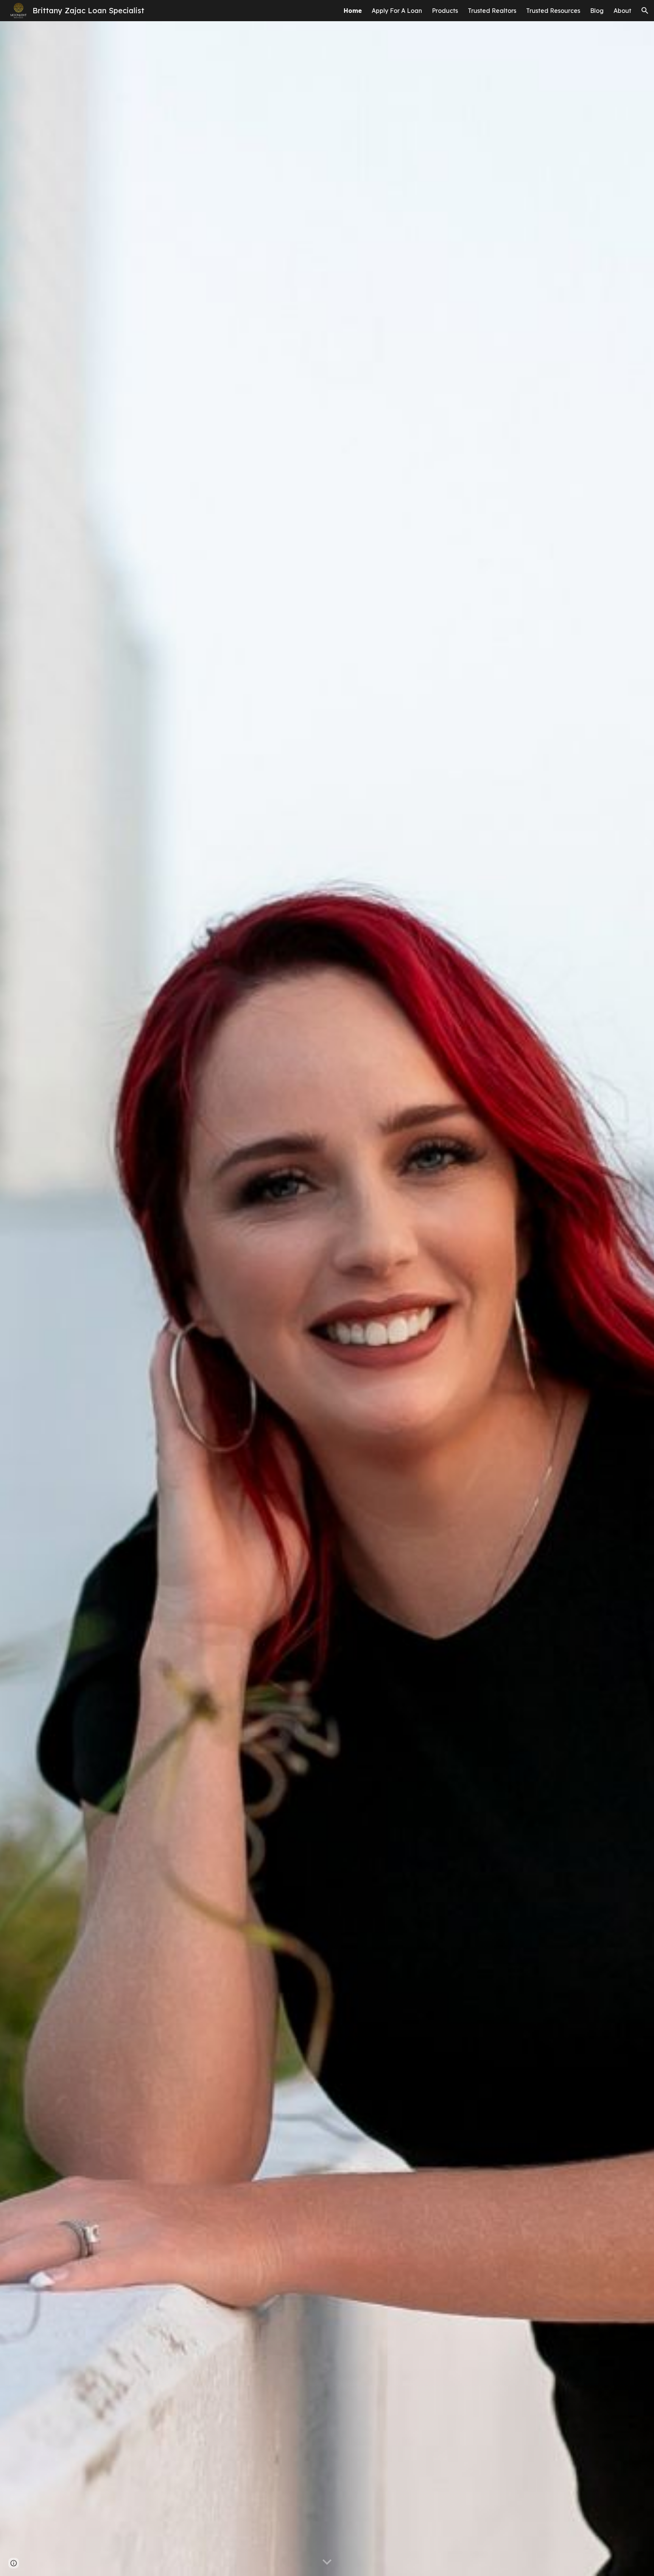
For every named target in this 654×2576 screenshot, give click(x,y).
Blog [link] (597, 11)
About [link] (622, 11)
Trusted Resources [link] (553, 11)
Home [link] (353, 11)
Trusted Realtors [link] (492, 11)
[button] (645, 11)
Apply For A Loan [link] (397, 11)
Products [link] (445, 11)
